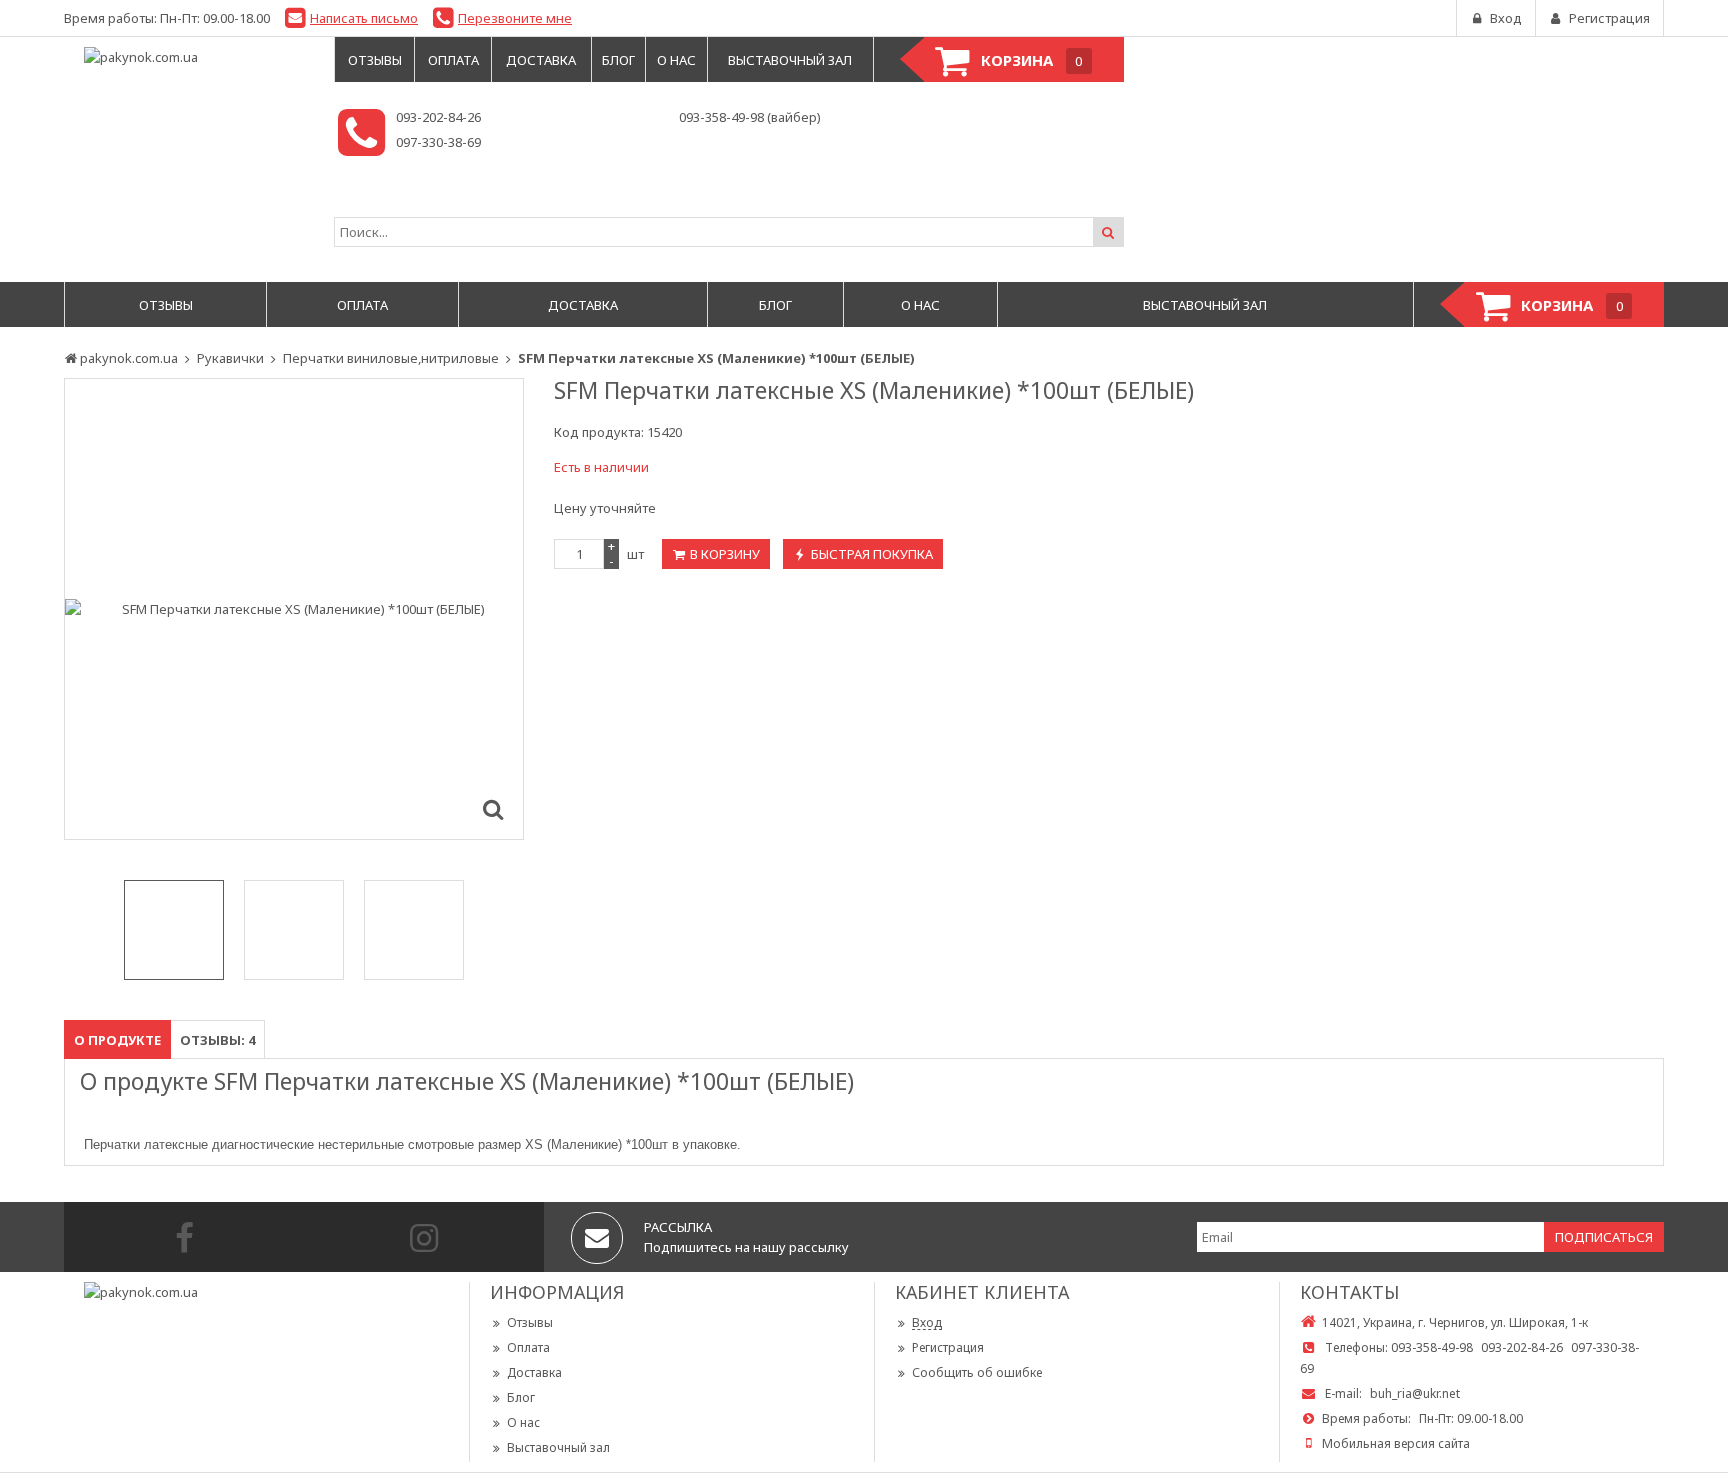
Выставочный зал (558, 1447)
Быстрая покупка (872, 554)
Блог (521, 1397)
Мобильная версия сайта (1396, 1443)
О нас (523, 1422)
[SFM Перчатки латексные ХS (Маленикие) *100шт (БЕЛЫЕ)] (493, 809)
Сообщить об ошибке (977, 1372)
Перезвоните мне (515, 18)
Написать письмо (364, 18)
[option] (294, 609)
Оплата (528, 1347)
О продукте (117, 1040)
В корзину (725, 554)
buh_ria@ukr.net (1415, 1393)
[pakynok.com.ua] (189, 57)
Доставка (534, 1372)
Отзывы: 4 (217, 1040)
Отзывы (530, 1322)
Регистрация (948, 1347)
